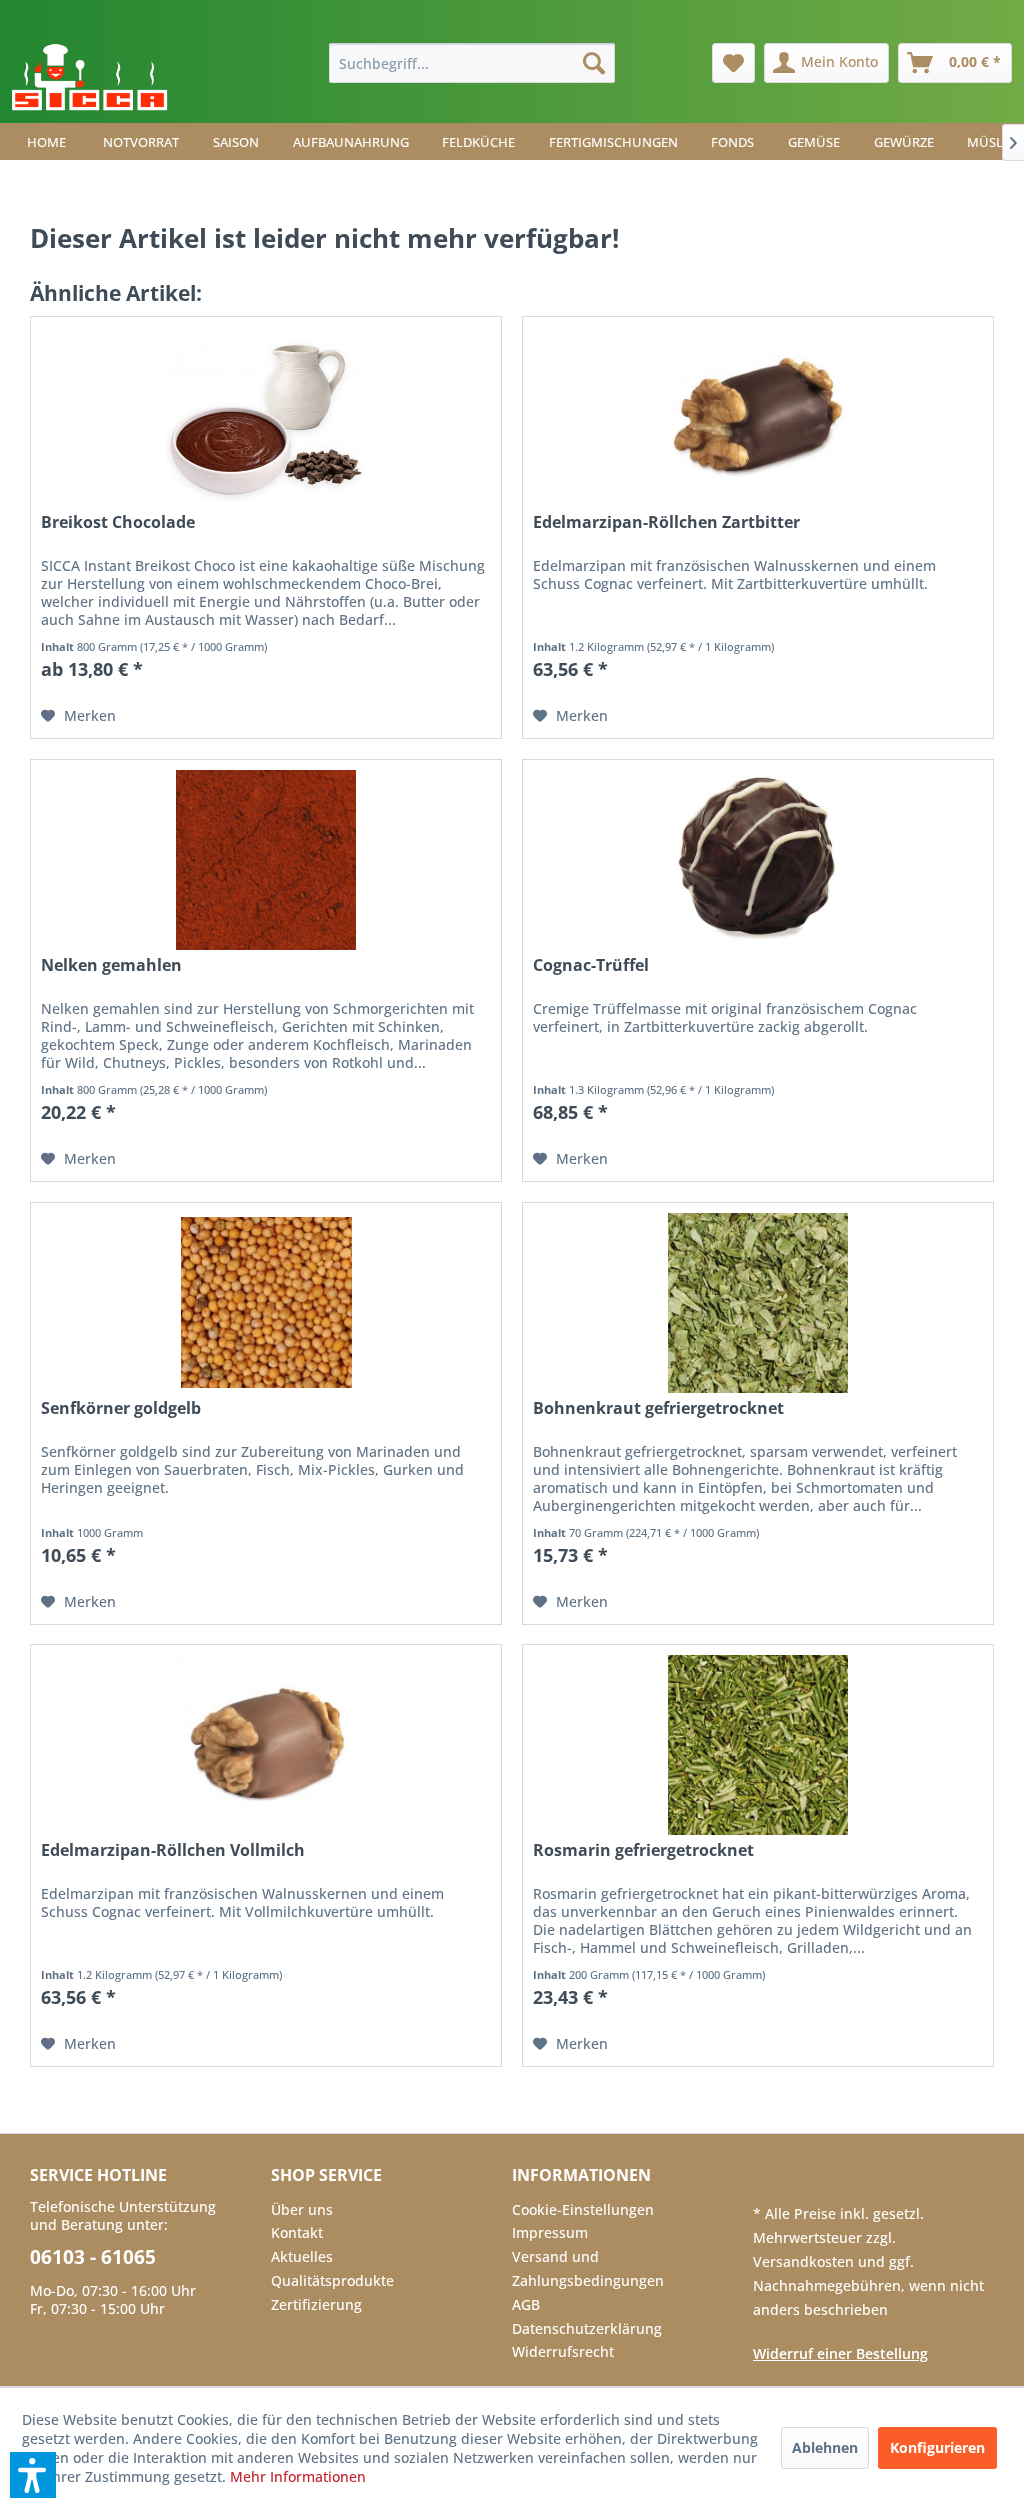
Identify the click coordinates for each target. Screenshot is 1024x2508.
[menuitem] (472, 63)
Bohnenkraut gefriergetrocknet (658, 1408)
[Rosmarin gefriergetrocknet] (758, 1745)
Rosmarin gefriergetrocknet (643, 1850)
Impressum (550, 2232)
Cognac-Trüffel (591, 965)
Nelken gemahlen (111, 965)
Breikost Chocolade (118, 522)
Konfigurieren (937, 2447)
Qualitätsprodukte (332, 2280)
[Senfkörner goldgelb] (266, 1303)
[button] (33, 2475)
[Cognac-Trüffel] (758, 860)
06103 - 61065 (93, 2257)
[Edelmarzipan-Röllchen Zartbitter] (758, 417)
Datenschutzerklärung (587, 2328)
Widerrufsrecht (563, 2351)
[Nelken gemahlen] (266, 860)
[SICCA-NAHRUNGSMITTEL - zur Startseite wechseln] (89, 78)
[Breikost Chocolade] (266, 417)
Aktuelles (302, 2256)
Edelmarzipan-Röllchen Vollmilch (173, 1850)
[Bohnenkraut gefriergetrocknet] (758, 1303)
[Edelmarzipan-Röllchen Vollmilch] (266, 1745)
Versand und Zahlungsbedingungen (588, 2268)
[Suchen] (594, 63)
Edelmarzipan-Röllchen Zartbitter (666, 522)
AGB (526, 2304)
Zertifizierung (316, 2304)
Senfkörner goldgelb (121, 1408)
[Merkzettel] (733, 63)
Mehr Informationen (298, 2476)
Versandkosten (805, 2261)
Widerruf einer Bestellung (840, 2353)
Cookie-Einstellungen (583, 2209)
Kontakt (297, 2232)
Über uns (302, 2209)
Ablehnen (825, 2447)
